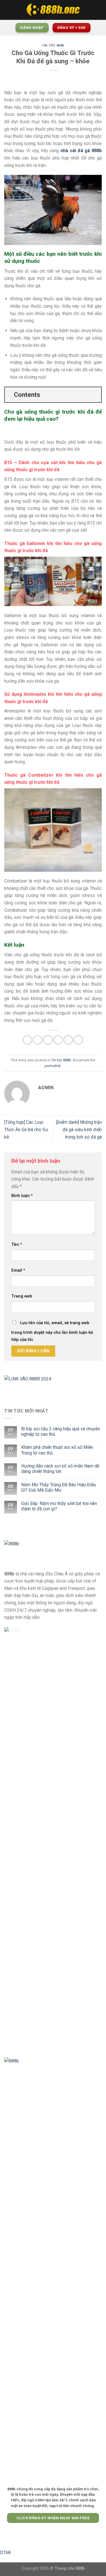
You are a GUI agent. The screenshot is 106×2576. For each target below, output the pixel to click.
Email (18, 1270)
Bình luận (22, 1196)
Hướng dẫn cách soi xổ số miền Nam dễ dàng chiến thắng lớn (60, 1469)
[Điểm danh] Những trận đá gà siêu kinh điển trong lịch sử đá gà (79, 1129)
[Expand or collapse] (95, 395)
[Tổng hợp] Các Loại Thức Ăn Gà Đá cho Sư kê (26, 1129)
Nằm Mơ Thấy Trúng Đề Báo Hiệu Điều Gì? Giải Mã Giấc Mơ (59, 1487)
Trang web (22, 1296)
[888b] (53, 10)
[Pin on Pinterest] (68, 1040)
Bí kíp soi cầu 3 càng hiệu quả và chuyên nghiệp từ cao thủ (61, 1431)
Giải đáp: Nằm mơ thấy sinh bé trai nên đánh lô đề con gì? (59, 1506)
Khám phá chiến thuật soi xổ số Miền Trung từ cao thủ (57, 1450)
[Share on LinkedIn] (78, 1040)
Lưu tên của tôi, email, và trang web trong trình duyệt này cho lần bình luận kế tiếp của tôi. (52, 1331)
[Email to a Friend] (58, 1040)
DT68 (5, 2553)
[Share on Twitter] (48, 1040)
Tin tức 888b (53, 46)
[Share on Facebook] (38, 1040)
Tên (17, 1245)
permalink (53, 1066)
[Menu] (8, 10)
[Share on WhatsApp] (28, 1040)
